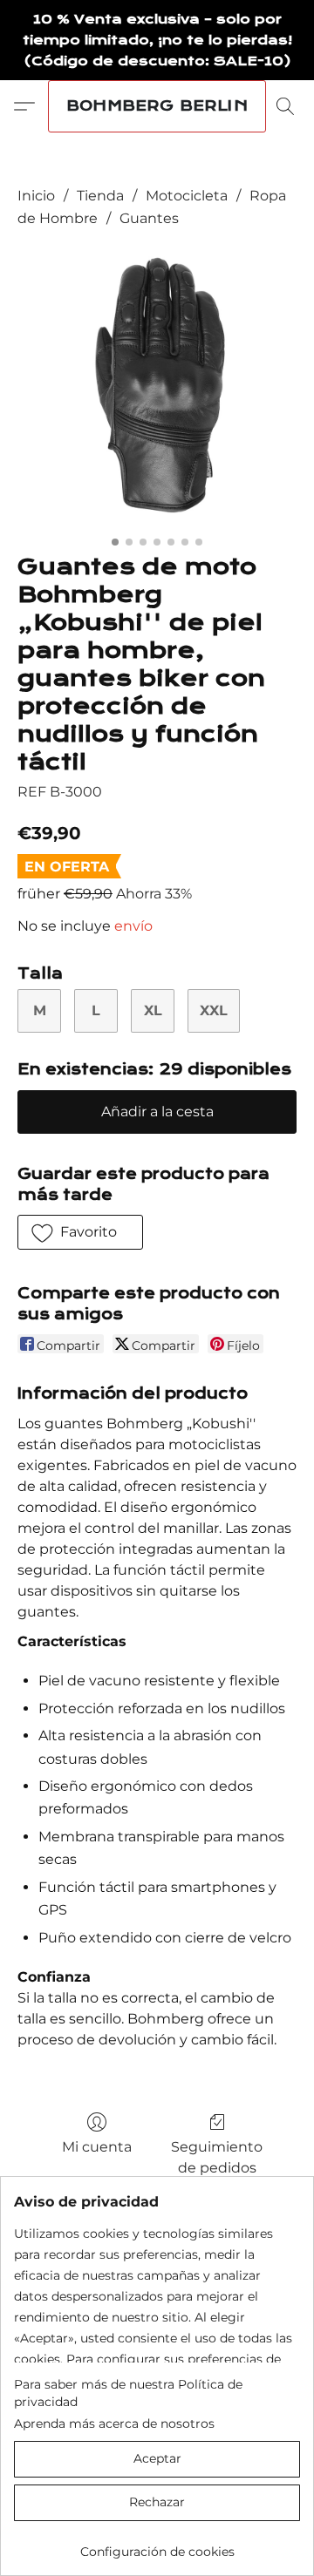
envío (133, 926)
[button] (157, 106)
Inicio (36, 196)
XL (153, 1010)
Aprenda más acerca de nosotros (114, 2423)
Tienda (100, 196)
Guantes (149, 218)
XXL (214, 1010)
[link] (157, 2545)
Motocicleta (187, 196)
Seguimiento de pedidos (217, 2157)
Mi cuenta (97, 2147)
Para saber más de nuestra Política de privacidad (128, 2393)
